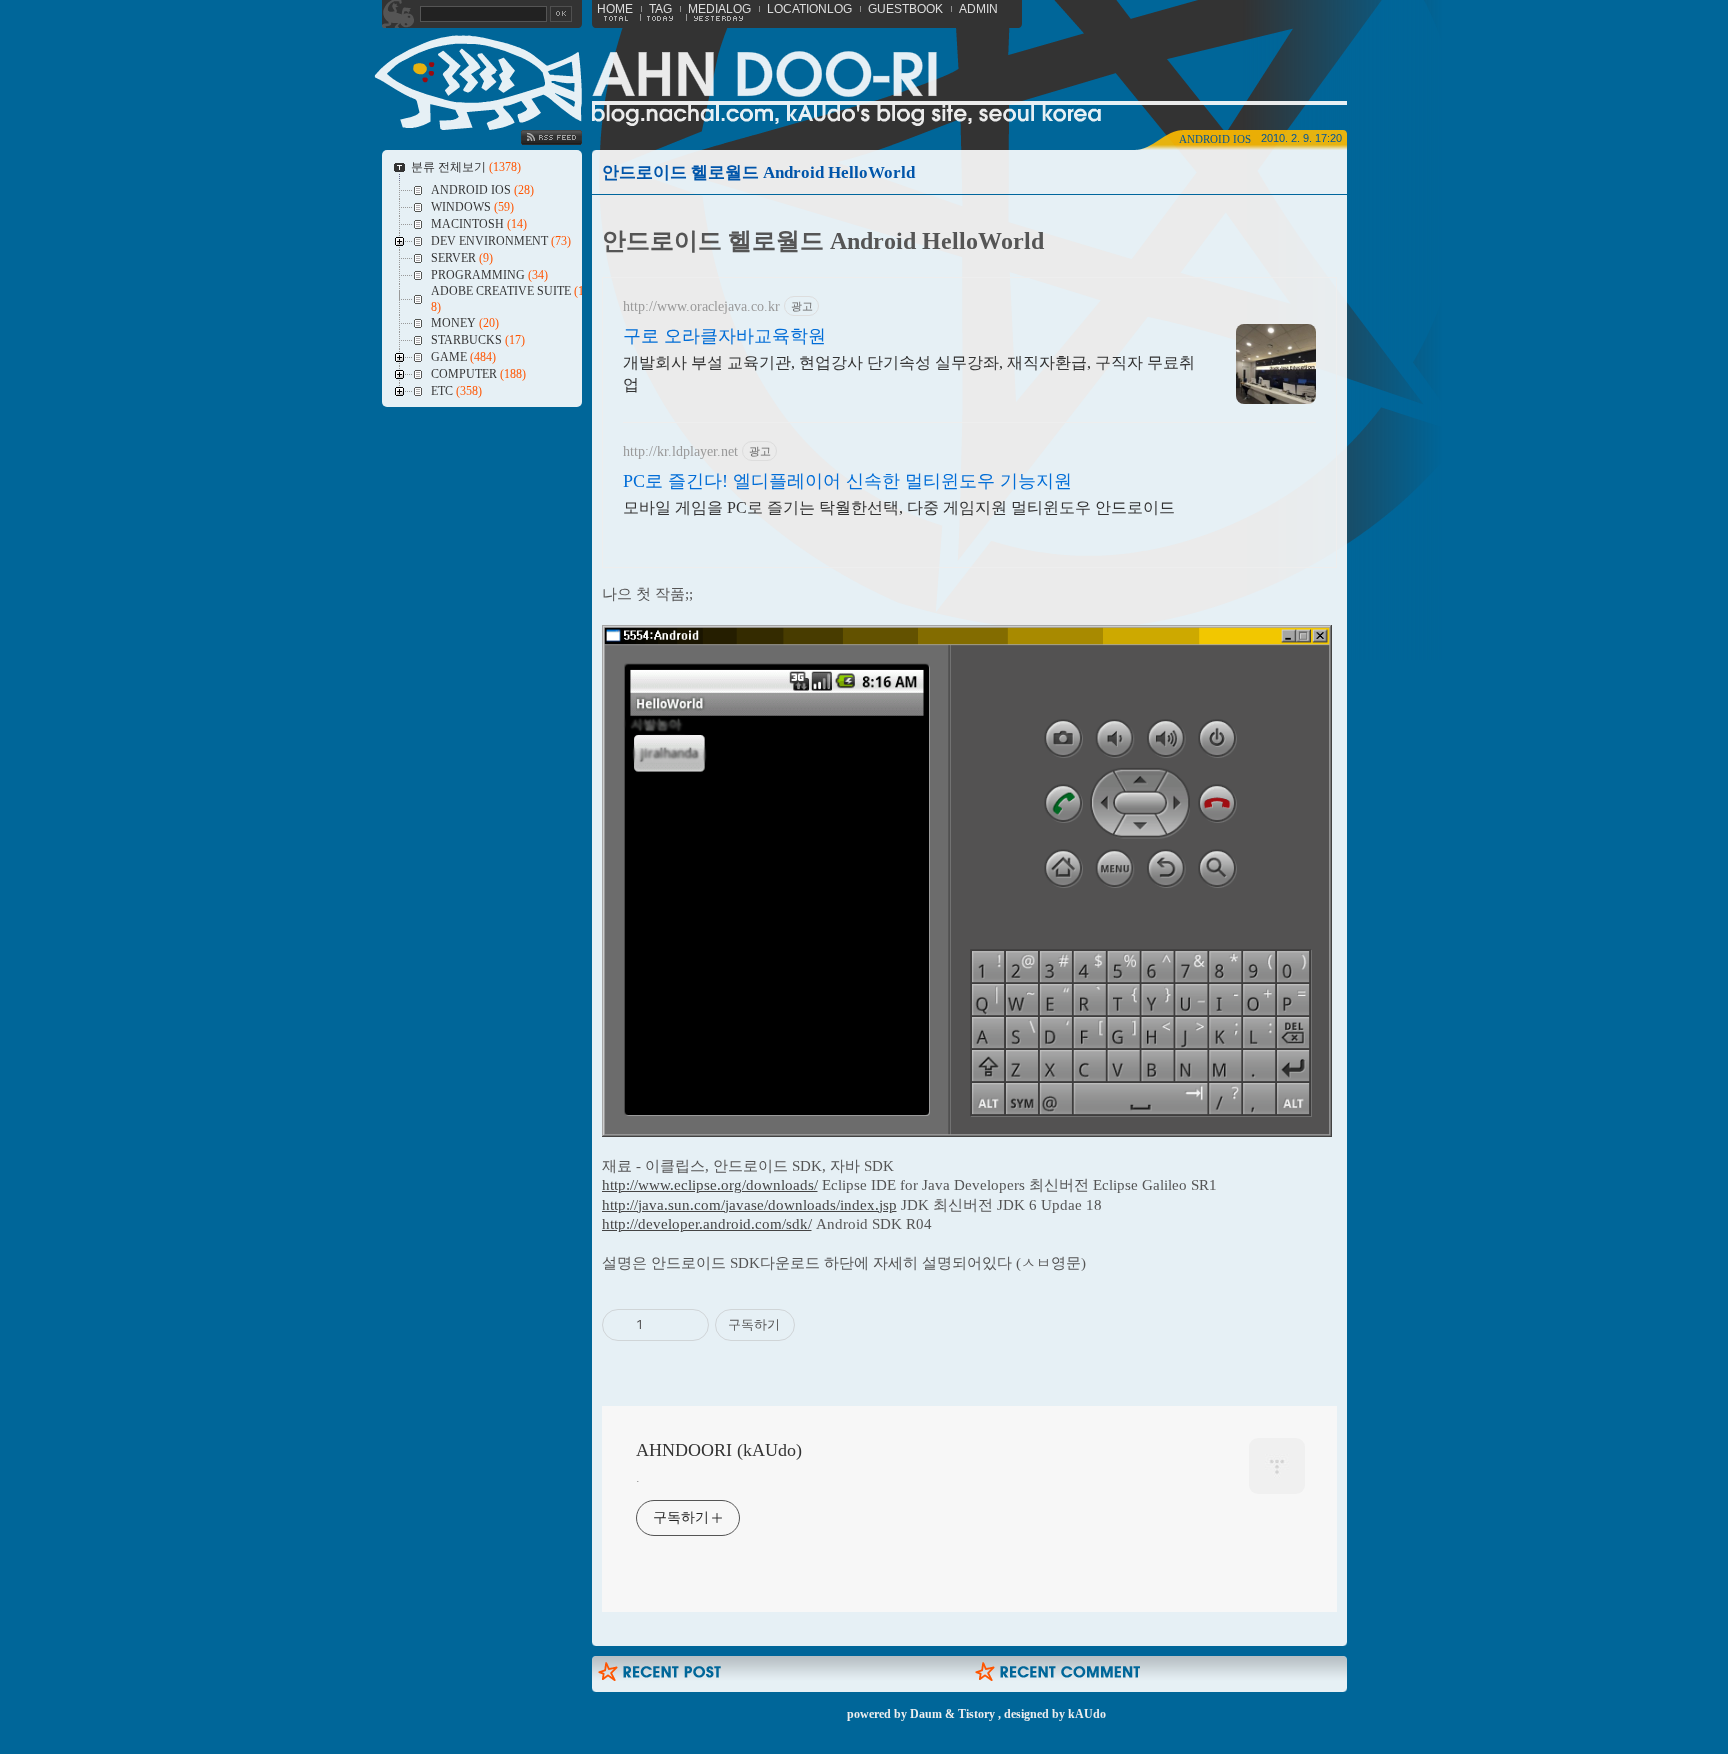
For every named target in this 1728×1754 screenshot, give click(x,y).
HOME (615, 9)
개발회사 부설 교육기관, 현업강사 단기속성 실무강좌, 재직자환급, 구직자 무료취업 (909, 373)
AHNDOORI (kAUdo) (719, 1450)
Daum (926, 1714)
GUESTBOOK (905, 9)
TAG (660, 9)
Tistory (976, 1714)
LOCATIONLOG (809, 9)
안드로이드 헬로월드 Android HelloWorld (758, 172)
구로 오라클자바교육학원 (724, 336)
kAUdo (1087, 1714)
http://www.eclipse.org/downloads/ (710, 1185)
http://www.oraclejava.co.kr (701, 306)
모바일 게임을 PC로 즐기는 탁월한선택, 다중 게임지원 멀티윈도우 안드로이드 (899, 507)
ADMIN (978, 9)
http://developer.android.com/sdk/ (707, 1224)
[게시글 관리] (686, 1325)
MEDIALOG (719, 9)
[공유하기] (661, 1325)
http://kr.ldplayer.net (680, 451)
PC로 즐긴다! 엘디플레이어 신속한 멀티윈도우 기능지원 (847, 481)
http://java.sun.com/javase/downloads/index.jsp (749, 1205)
